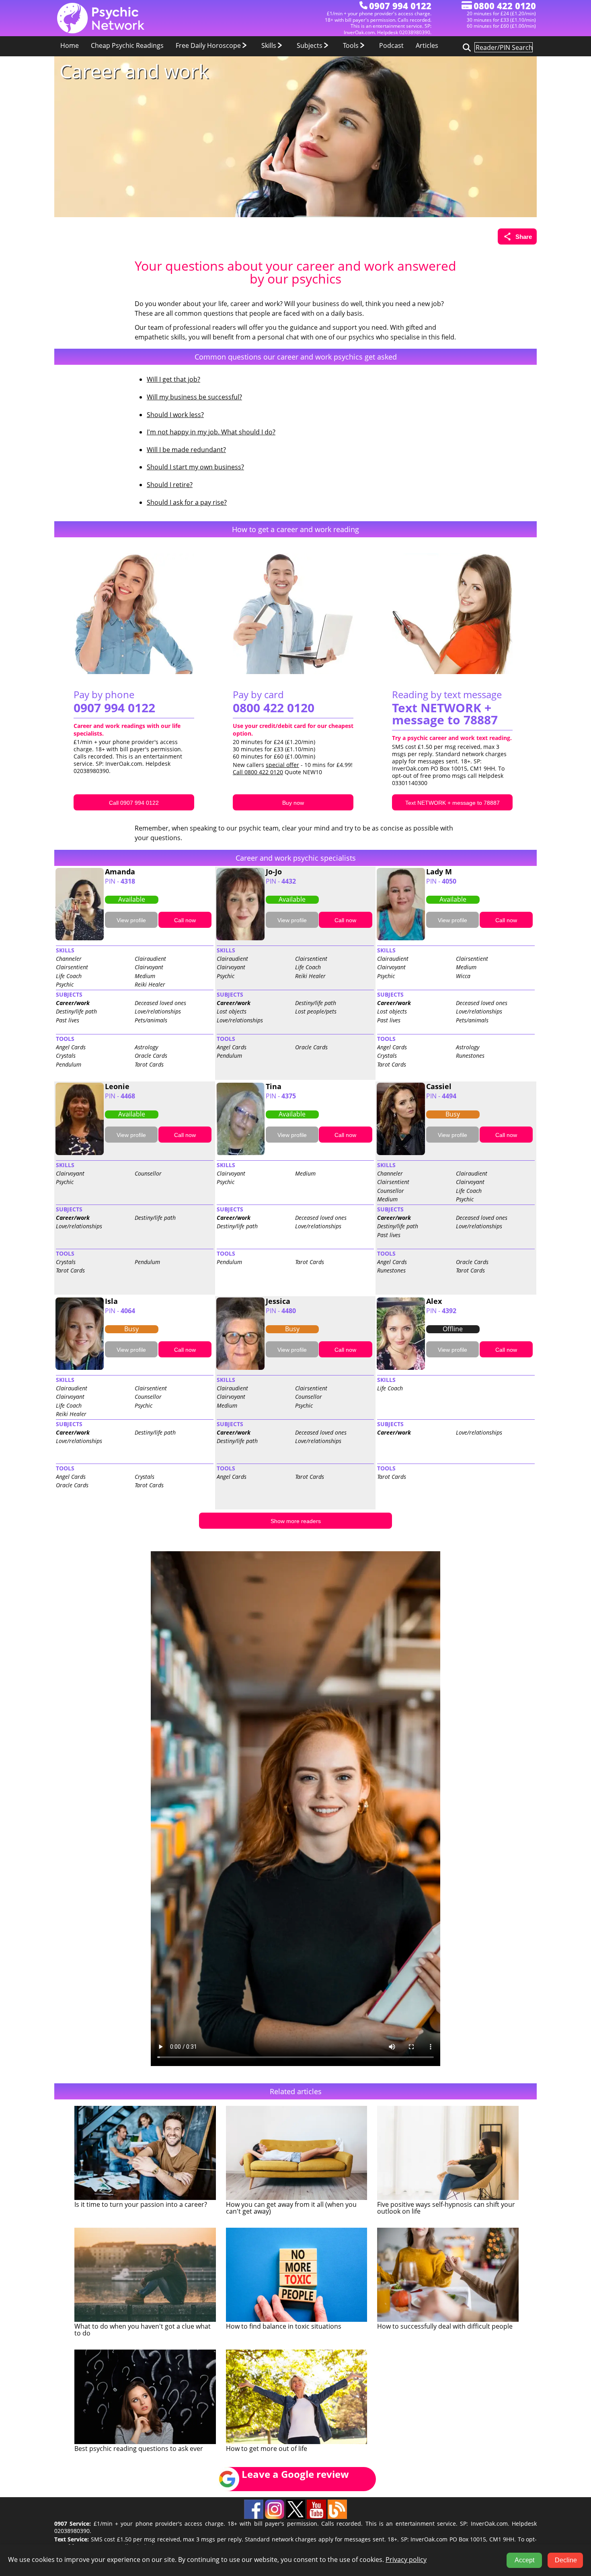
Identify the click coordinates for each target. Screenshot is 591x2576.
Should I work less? (175, 415)
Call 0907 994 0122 (134, 803)
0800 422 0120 (274, 708)
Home (70, 45)
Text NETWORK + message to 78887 (445, 714)
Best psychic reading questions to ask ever (139, 2449)
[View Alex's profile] (401, 1368)
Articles (427, 45)
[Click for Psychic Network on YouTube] (317, 2517)
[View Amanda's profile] (80, 939)
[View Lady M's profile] (401, 939)
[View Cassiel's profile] (401, 1153)
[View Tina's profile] (240, 1153)
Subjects (310, 45)
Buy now (293, 803)
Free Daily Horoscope (209, 45)
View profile (131, 920)
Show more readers (296, 1521)
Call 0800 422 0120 (258, 772)
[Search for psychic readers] (466, 47)
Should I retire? (170, 485)
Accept (524, 2560)
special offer (282, 765)
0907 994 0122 (114, 708)
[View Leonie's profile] (80, 1153)
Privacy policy (406, 2560)
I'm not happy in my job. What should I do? (211, 432)
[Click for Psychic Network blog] (337, 2517)
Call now (185, 920)
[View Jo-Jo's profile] (240, 939)
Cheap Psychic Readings (127, 45)
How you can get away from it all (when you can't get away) (291, 2208)
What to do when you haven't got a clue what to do (143, 2330)
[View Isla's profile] (80, 1368)
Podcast (391, 45)
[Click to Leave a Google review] (288, 2489)
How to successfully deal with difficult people (445, 2326)
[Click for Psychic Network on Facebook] (254, 2517)
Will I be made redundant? (186, 450)
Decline (566, 2560)
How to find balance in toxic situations (284, 2326)
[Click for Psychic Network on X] (296, 2517)
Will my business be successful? (194, 397)
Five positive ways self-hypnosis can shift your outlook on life (446, 2208)
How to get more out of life (267, 2449)
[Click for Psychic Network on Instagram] (275, 2517)
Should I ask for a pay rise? (187, 502)
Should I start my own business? (195, 467)
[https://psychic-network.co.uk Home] (101, 32)
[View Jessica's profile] (240, 1368)
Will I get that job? (173, 379)
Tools (352, 45)
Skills (270, 45)
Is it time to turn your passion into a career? (141, 2204)
